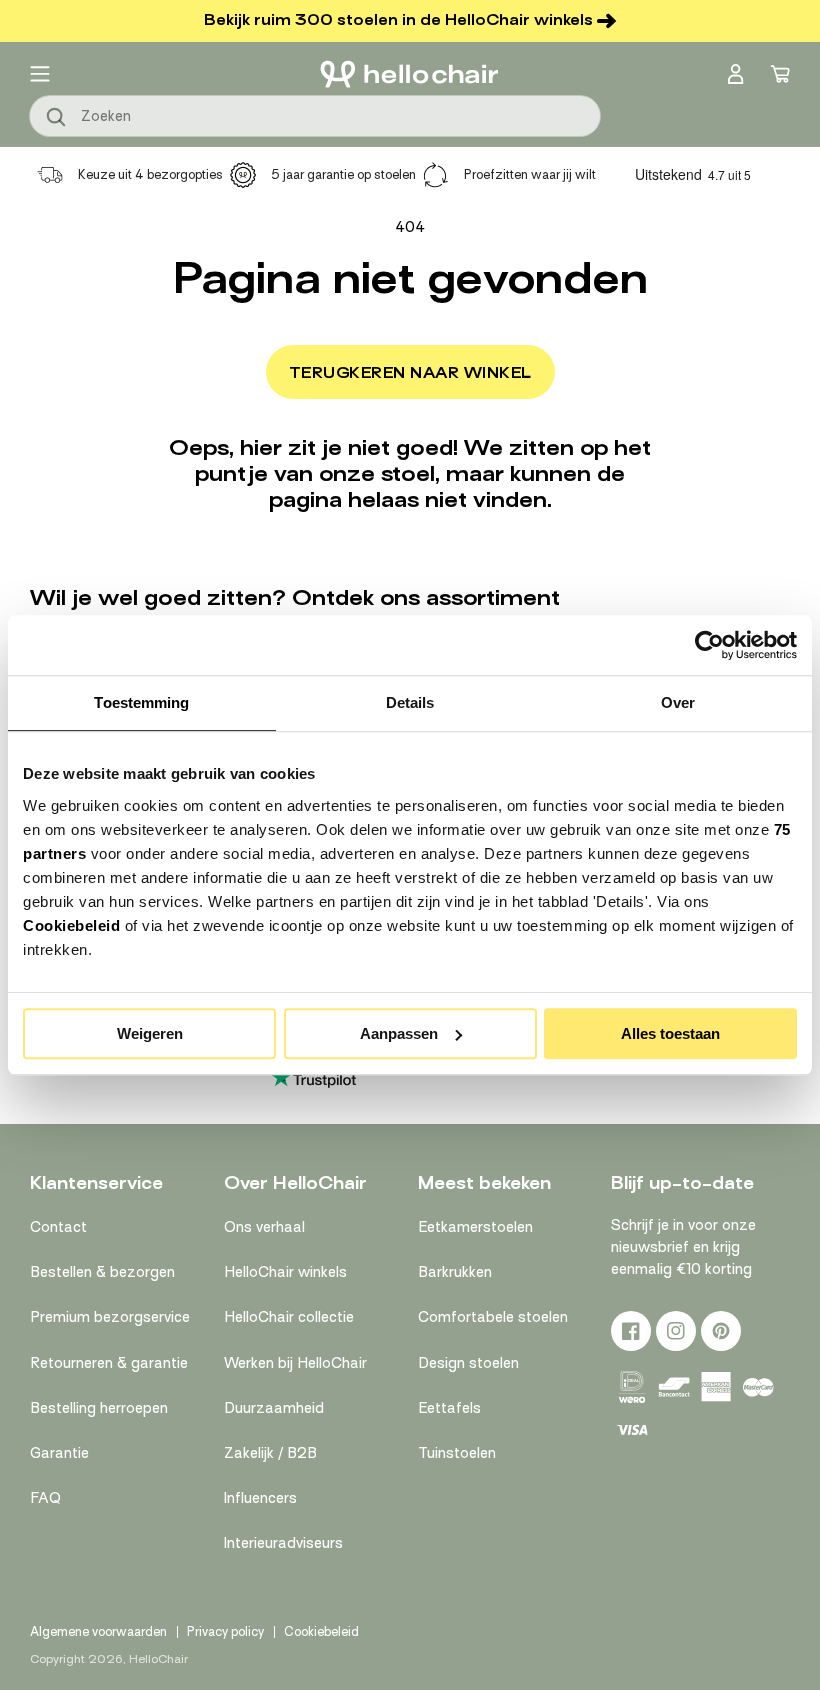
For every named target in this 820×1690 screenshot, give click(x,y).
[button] (40, 74)
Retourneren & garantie (109, 1363)
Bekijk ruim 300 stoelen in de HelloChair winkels (398, 20)
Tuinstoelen (457, 1453)
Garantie (59, 1453)
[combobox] (315, 116)
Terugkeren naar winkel (410, 373)
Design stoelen (468, 1363)
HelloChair (158, 1659)
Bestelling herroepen (99, 1408)
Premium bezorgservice (110, 1317)
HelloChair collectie (289, 1317)
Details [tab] (410, 702)
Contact (58, 1227)
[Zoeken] (57, 118)
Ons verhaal (264, 1227)
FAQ (45, 1498)
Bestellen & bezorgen (102, 1272)
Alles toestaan (670, 1033)
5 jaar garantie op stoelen (343, 174)
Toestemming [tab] (141, 702)
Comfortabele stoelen (493, 1317)
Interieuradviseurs (283, 1543)
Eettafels (449, 1408)
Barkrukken (455, 1272)
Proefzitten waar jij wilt (530, 174)
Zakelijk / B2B (270, 1453)
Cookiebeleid (71, 925)
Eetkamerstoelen (475, 1227)
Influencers (260, 1498)
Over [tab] (678, 702)
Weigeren (150, 1033)
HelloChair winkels (285, 1272)
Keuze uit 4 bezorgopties (150, 174)
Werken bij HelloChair (295, 1363)
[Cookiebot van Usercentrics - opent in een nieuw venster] (709, 645)
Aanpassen (399, 1033)
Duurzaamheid (274, 1408)
